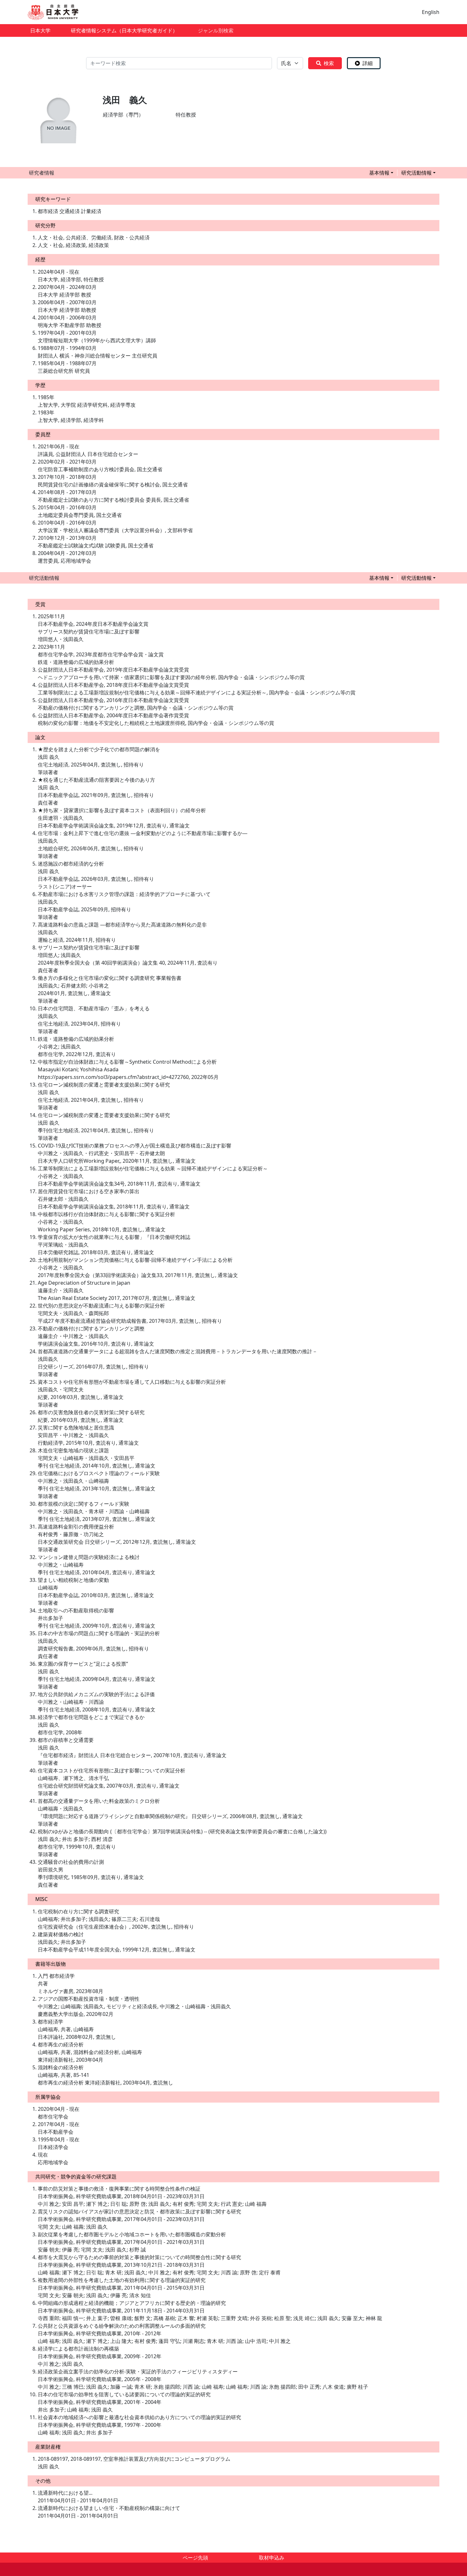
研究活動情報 (416, 173)
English (431, 12)
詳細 (368, 63)
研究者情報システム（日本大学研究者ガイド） (124, 30)
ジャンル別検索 (216, 30)
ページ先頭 (195, 2558)
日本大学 (40, 30)
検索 (329, 63)
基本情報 (379, 173)
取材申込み (272, 2558)
